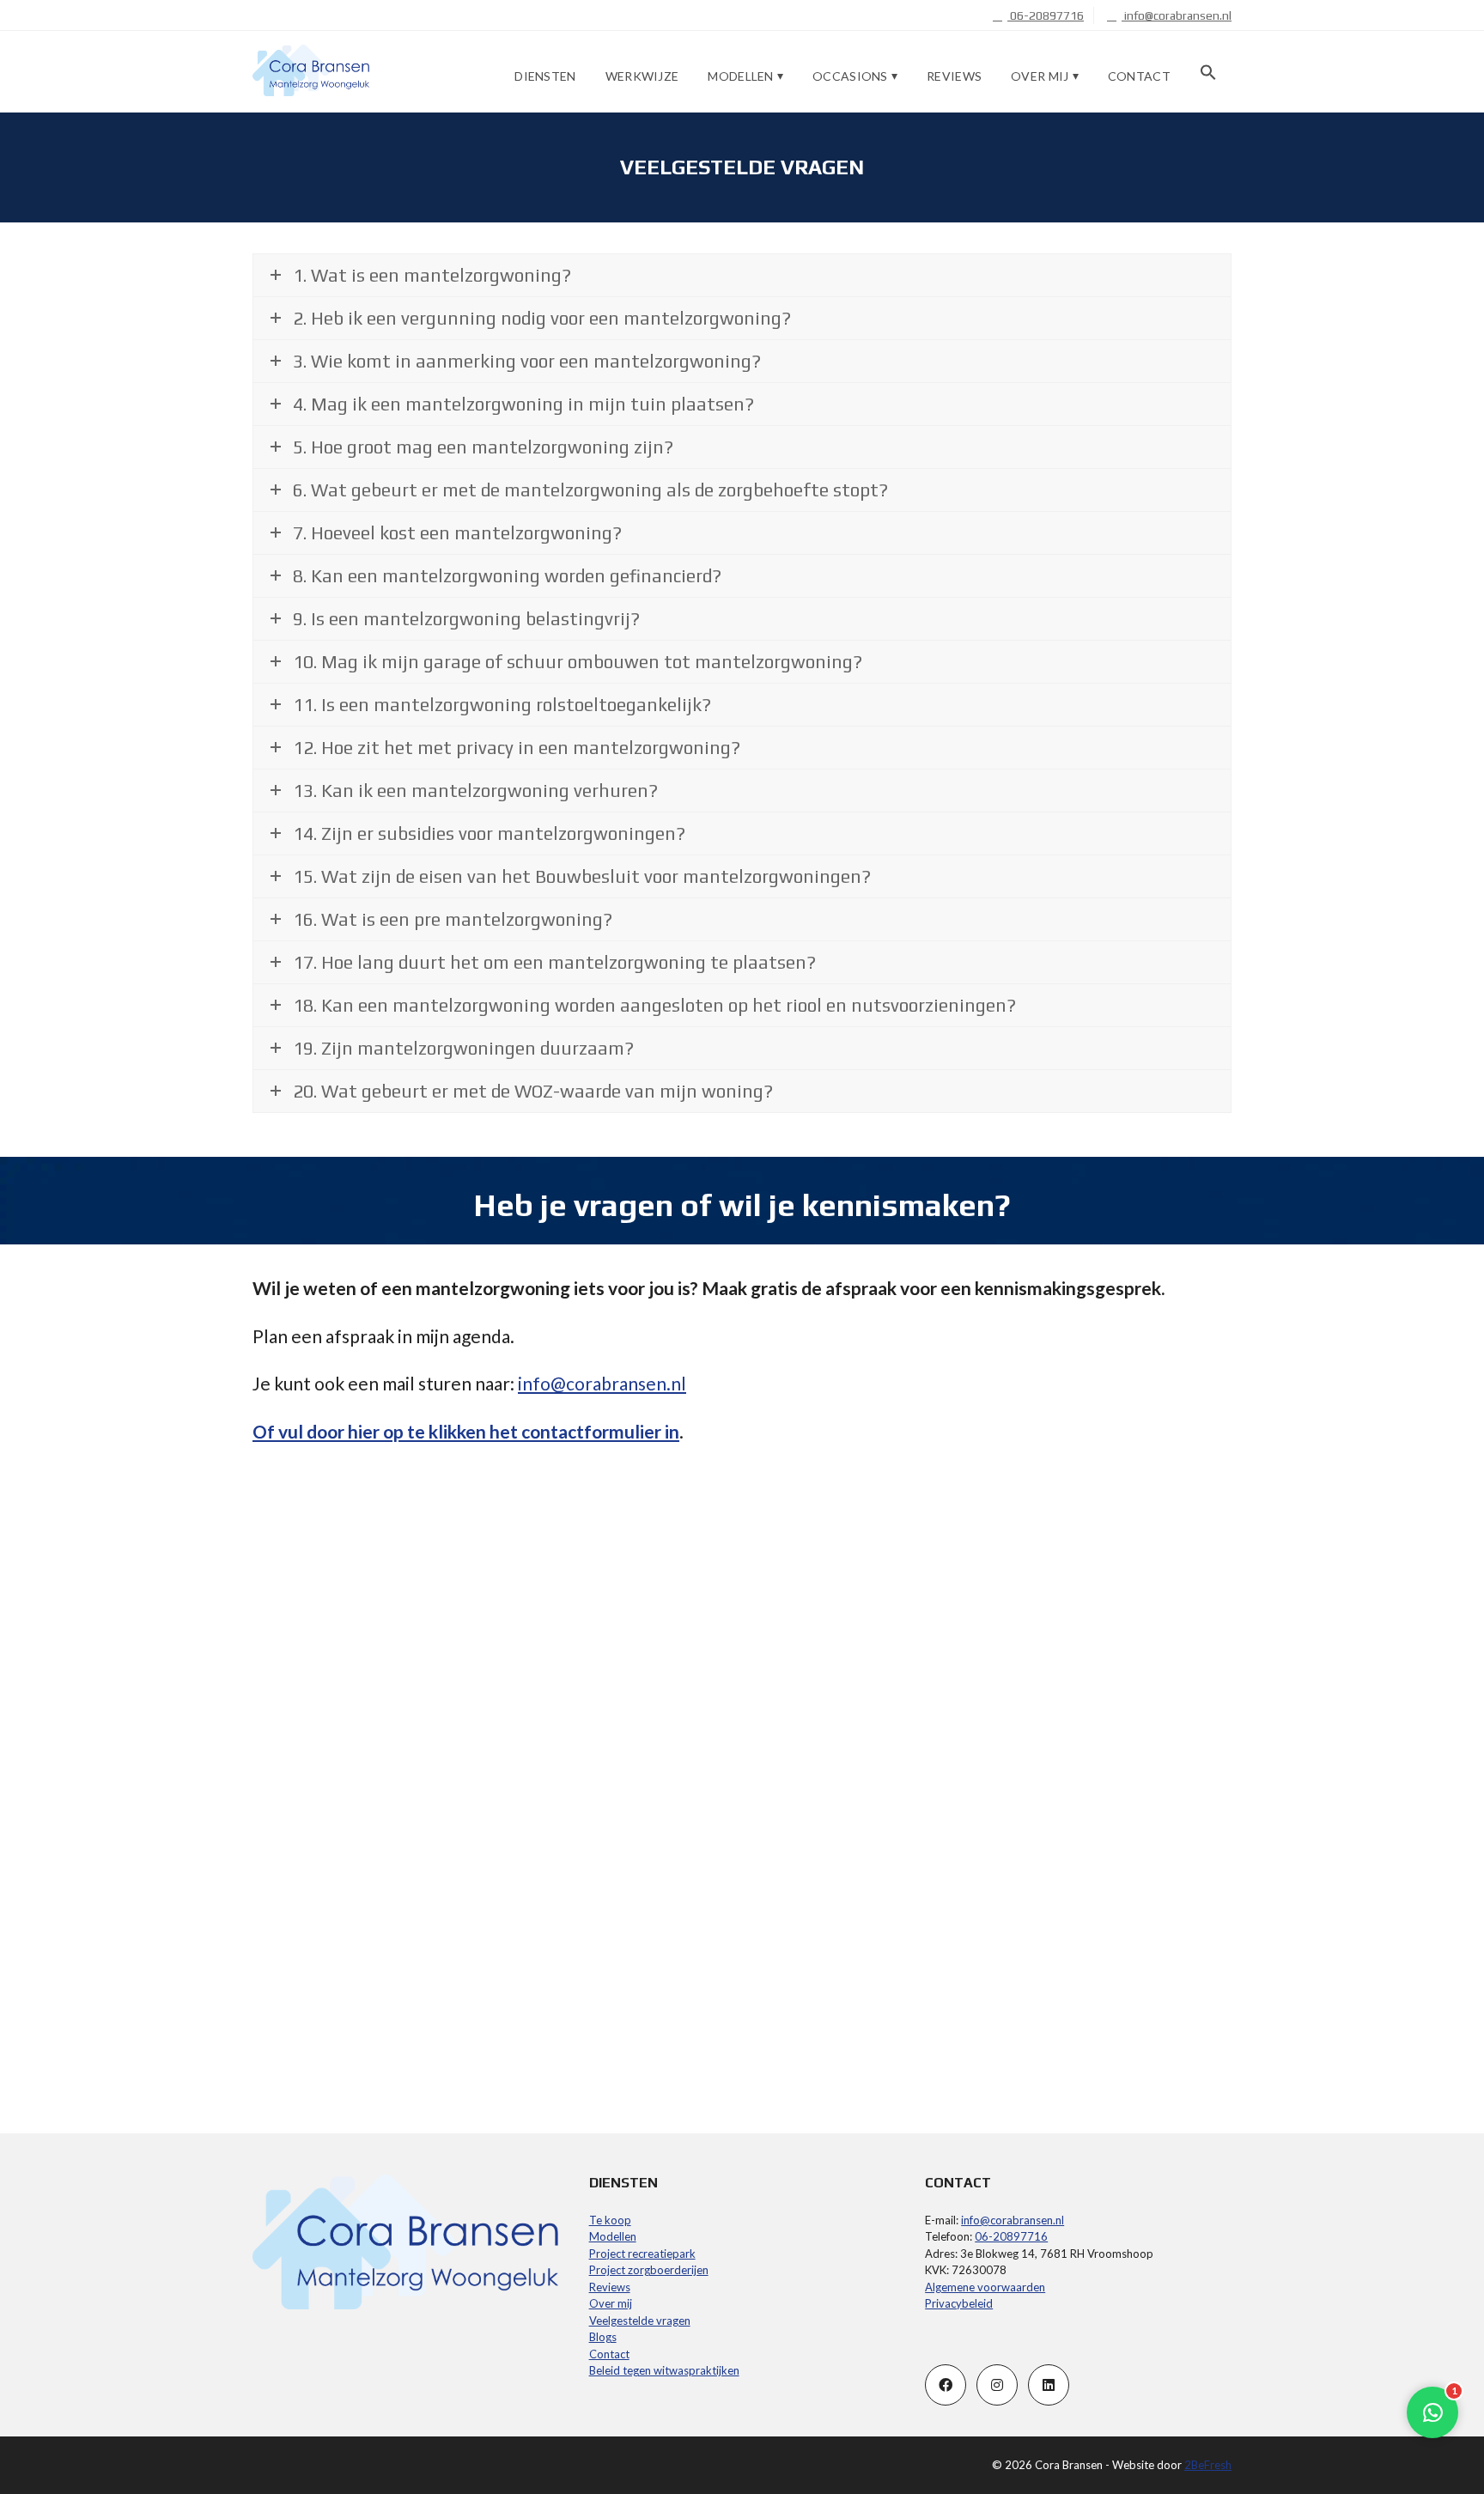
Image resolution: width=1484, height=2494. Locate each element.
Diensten (545, 76)
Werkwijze (642, 76)
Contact (1139, 76)
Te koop (610, 2220)
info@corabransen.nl (1177, 15)
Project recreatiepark (642, 2254)
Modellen (740, 76)
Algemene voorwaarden (985, 2287)
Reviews (954, 76)
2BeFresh (1208, 2465)
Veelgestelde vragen (640, 2321)
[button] (1208, 73)
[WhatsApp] (1432, 2412)
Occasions (850, 76)
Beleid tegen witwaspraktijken (664, 2370)
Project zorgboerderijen (649, 2270)
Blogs (603, 2337)
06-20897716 (1046, 15)
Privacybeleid (959, 2303)
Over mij (1040, 76)
